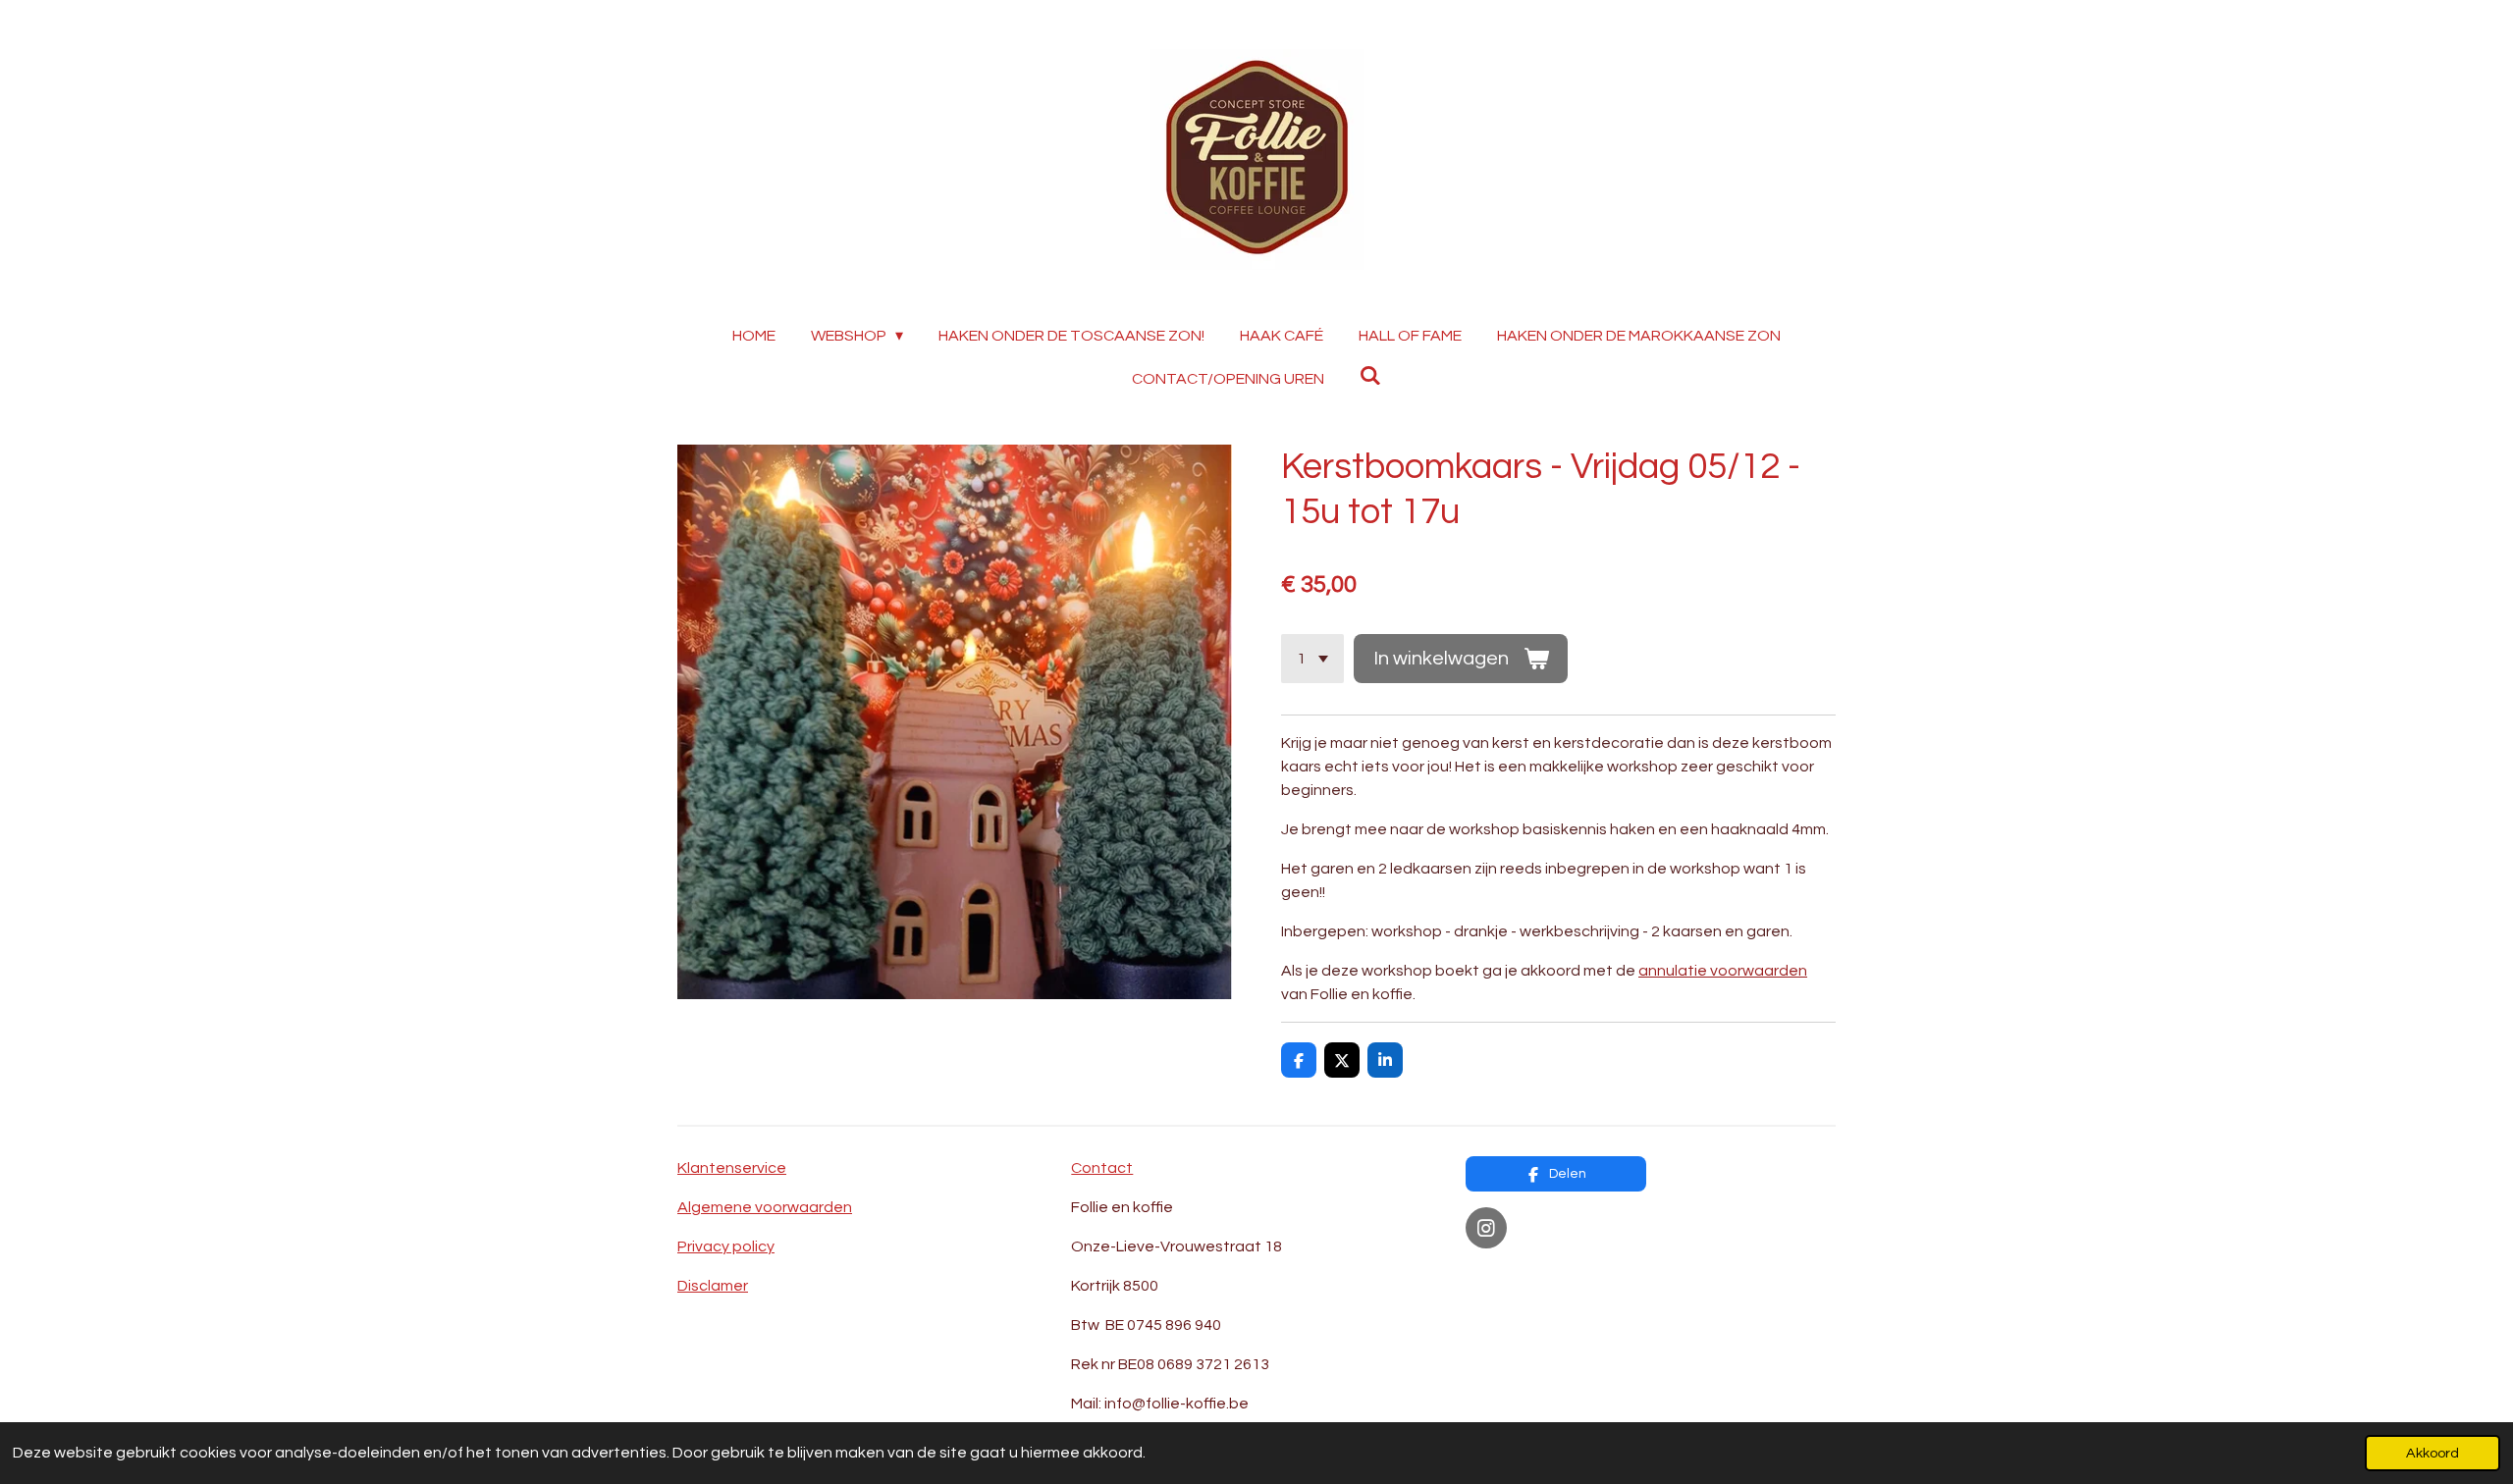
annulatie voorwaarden (1723, 971)
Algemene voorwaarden (765, 1207)
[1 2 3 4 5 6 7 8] (1312, 659)
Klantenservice (732, 1168)
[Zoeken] (1370, 375)
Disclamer (713, 1286)
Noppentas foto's (1530, 1276)
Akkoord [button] (2433, 1453)
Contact (1102, 1168)
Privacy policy (726, 1246)
